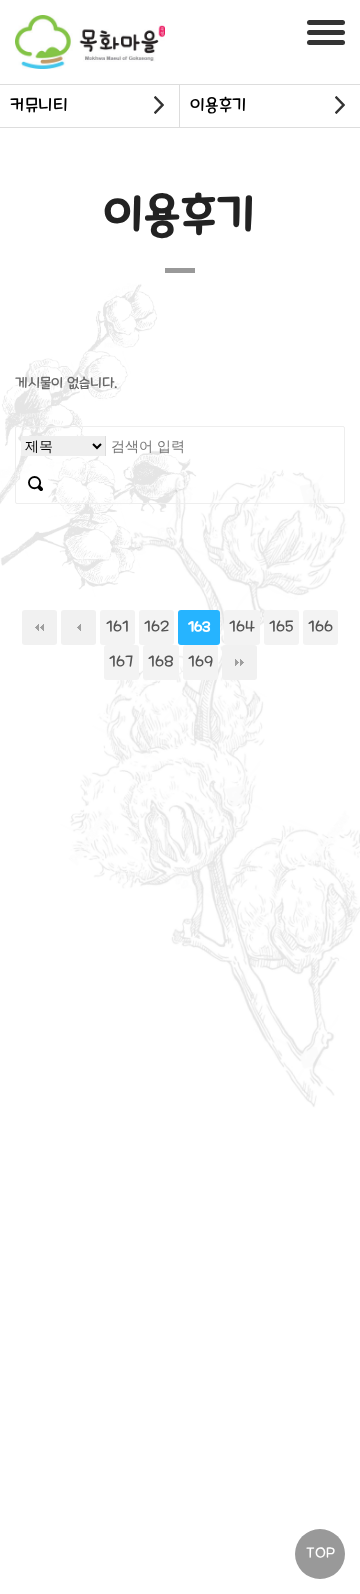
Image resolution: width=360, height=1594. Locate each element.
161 (117, 627)
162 (156, 627)
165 (281, 627)
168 (161, 662)
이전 (78, 627)
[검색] (36, 484)
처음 (39, 627)
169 (200, 662)
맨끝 (239, 662)
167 (121, 662)
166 (320, 627)
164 (242, 627)
